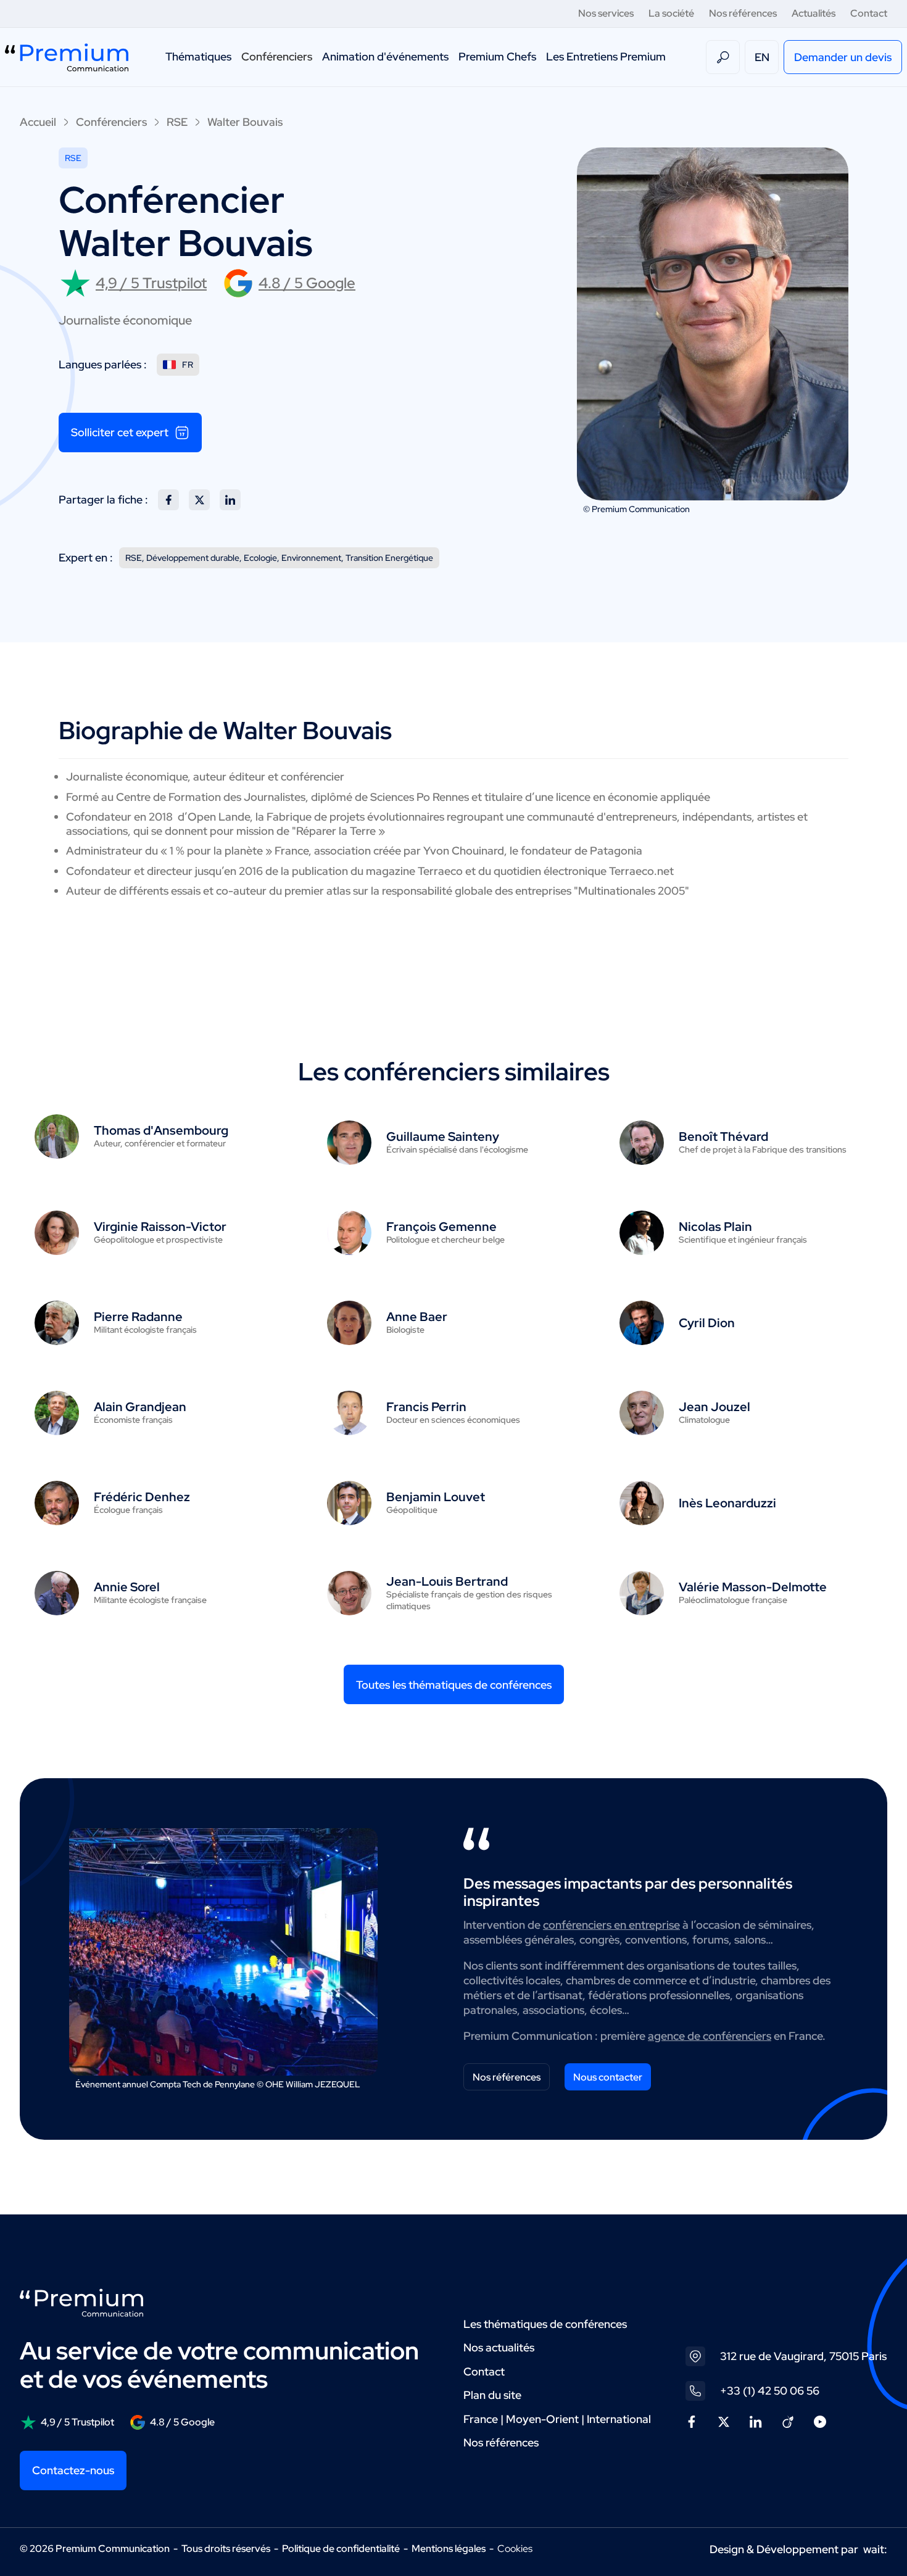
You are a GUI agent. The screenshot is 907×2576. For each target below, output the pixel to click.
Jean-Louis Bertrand (447, 1581)
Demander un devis (843, 57)
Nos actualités (499, 2347)
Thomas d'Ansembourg (161, 1130)
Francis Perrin (426, 1407)
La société (671, 13)
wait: (875, 2549)
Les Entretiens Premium (606, 56)
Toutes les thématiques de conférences (454, 1685)
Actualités (814, 13)
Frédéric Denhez (142, 1497)
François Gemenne (441, 1227)
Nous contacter (608, 2077)
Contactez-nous (73, 2470)
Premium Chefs (497, 56)
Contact (869, 13)
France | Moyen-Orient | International (557, 2419)
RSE (177, 122)
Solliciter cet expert (120, 432)
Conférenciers (277, 56)
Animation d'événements (385, 56)
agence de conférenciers (710, 2036)
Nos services (606, 13)
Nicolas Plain (715, 1227)
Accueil (38, 122)
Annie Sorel (127, 1587)
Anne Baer (417, 1317)
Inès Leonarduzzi (727, 1503)
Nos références (743, 13)
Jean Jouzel (714, 1407)
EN (762, 57)
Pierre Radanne (138, 1317)
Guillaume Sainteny (443, 1137)
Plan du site (492, 2395)
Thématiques (198, 56)
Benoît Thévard (723, 1137)
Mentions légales (449, 2549)
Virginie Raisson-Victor (160, 1227)
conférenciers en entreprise (611, 1925)
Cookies (515, 2549)
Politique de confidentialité (341, 2549)
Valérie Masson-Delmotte (753, 1587)
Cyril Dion (707, 1323)
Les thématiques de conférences (545, 2324)
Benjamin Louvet (436, 1497)
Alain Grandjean (140, 1407)
